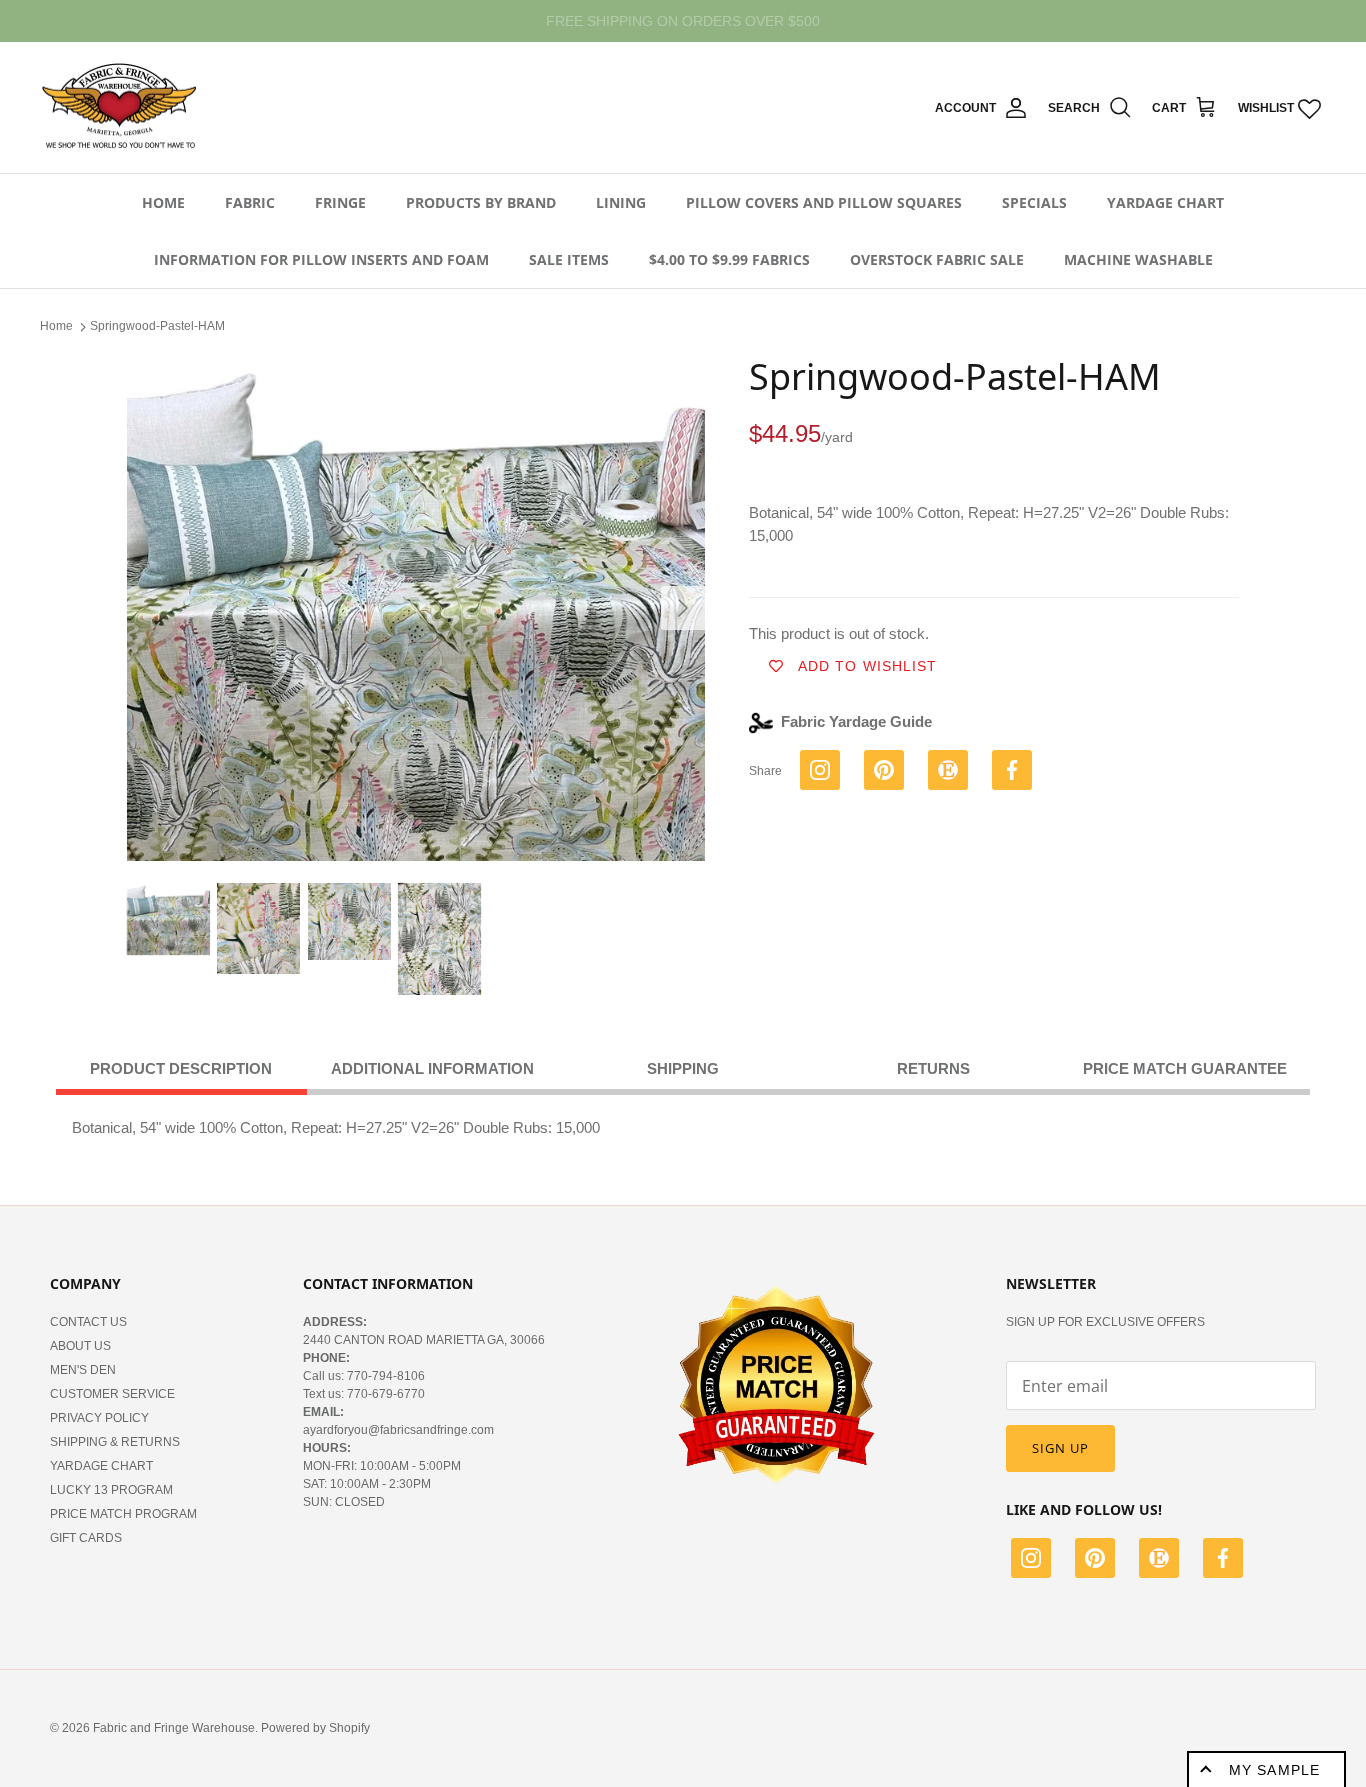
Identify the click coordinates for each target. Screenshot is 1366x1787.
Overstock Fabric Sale (937, 259)
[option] (416, 607)
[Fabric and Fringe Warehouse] (120, 108)
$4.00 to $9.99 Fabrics (729, 259)
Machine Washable (1138, 259)
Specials (1034, 202)
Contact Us (88, 1322)
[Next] (683, 608)
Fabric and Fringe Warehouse (174, 1728)
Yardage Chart (1165, 202)
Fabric (250, 202)
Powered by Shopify (315, 1728)
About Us (80, 1346)
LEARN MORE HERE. (791, 22)
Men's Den (83, 1370)
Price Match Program (123, 1514)
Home (163, 202)
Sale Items (569, 259)
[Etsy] (1159, 1561)
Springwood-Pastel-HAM (157, 326)
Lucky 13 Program (111, 1490)
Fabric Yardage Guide (856, 721)
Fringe (340, 202)
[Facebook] (1223, 1561)
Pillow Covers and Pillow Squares (824, 202)
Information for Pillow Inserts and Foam (321, 259)
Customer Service (112, 1394)
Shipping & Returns (115, 1442)
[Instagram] (1031, 1561)
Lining (621, 202)
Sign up (1060, 1448)
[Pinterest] (1095, 1561)
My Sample (1274, 1770)
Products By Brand (481, 202)
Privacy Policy (99, 1418)
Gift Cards (86, 1538)
